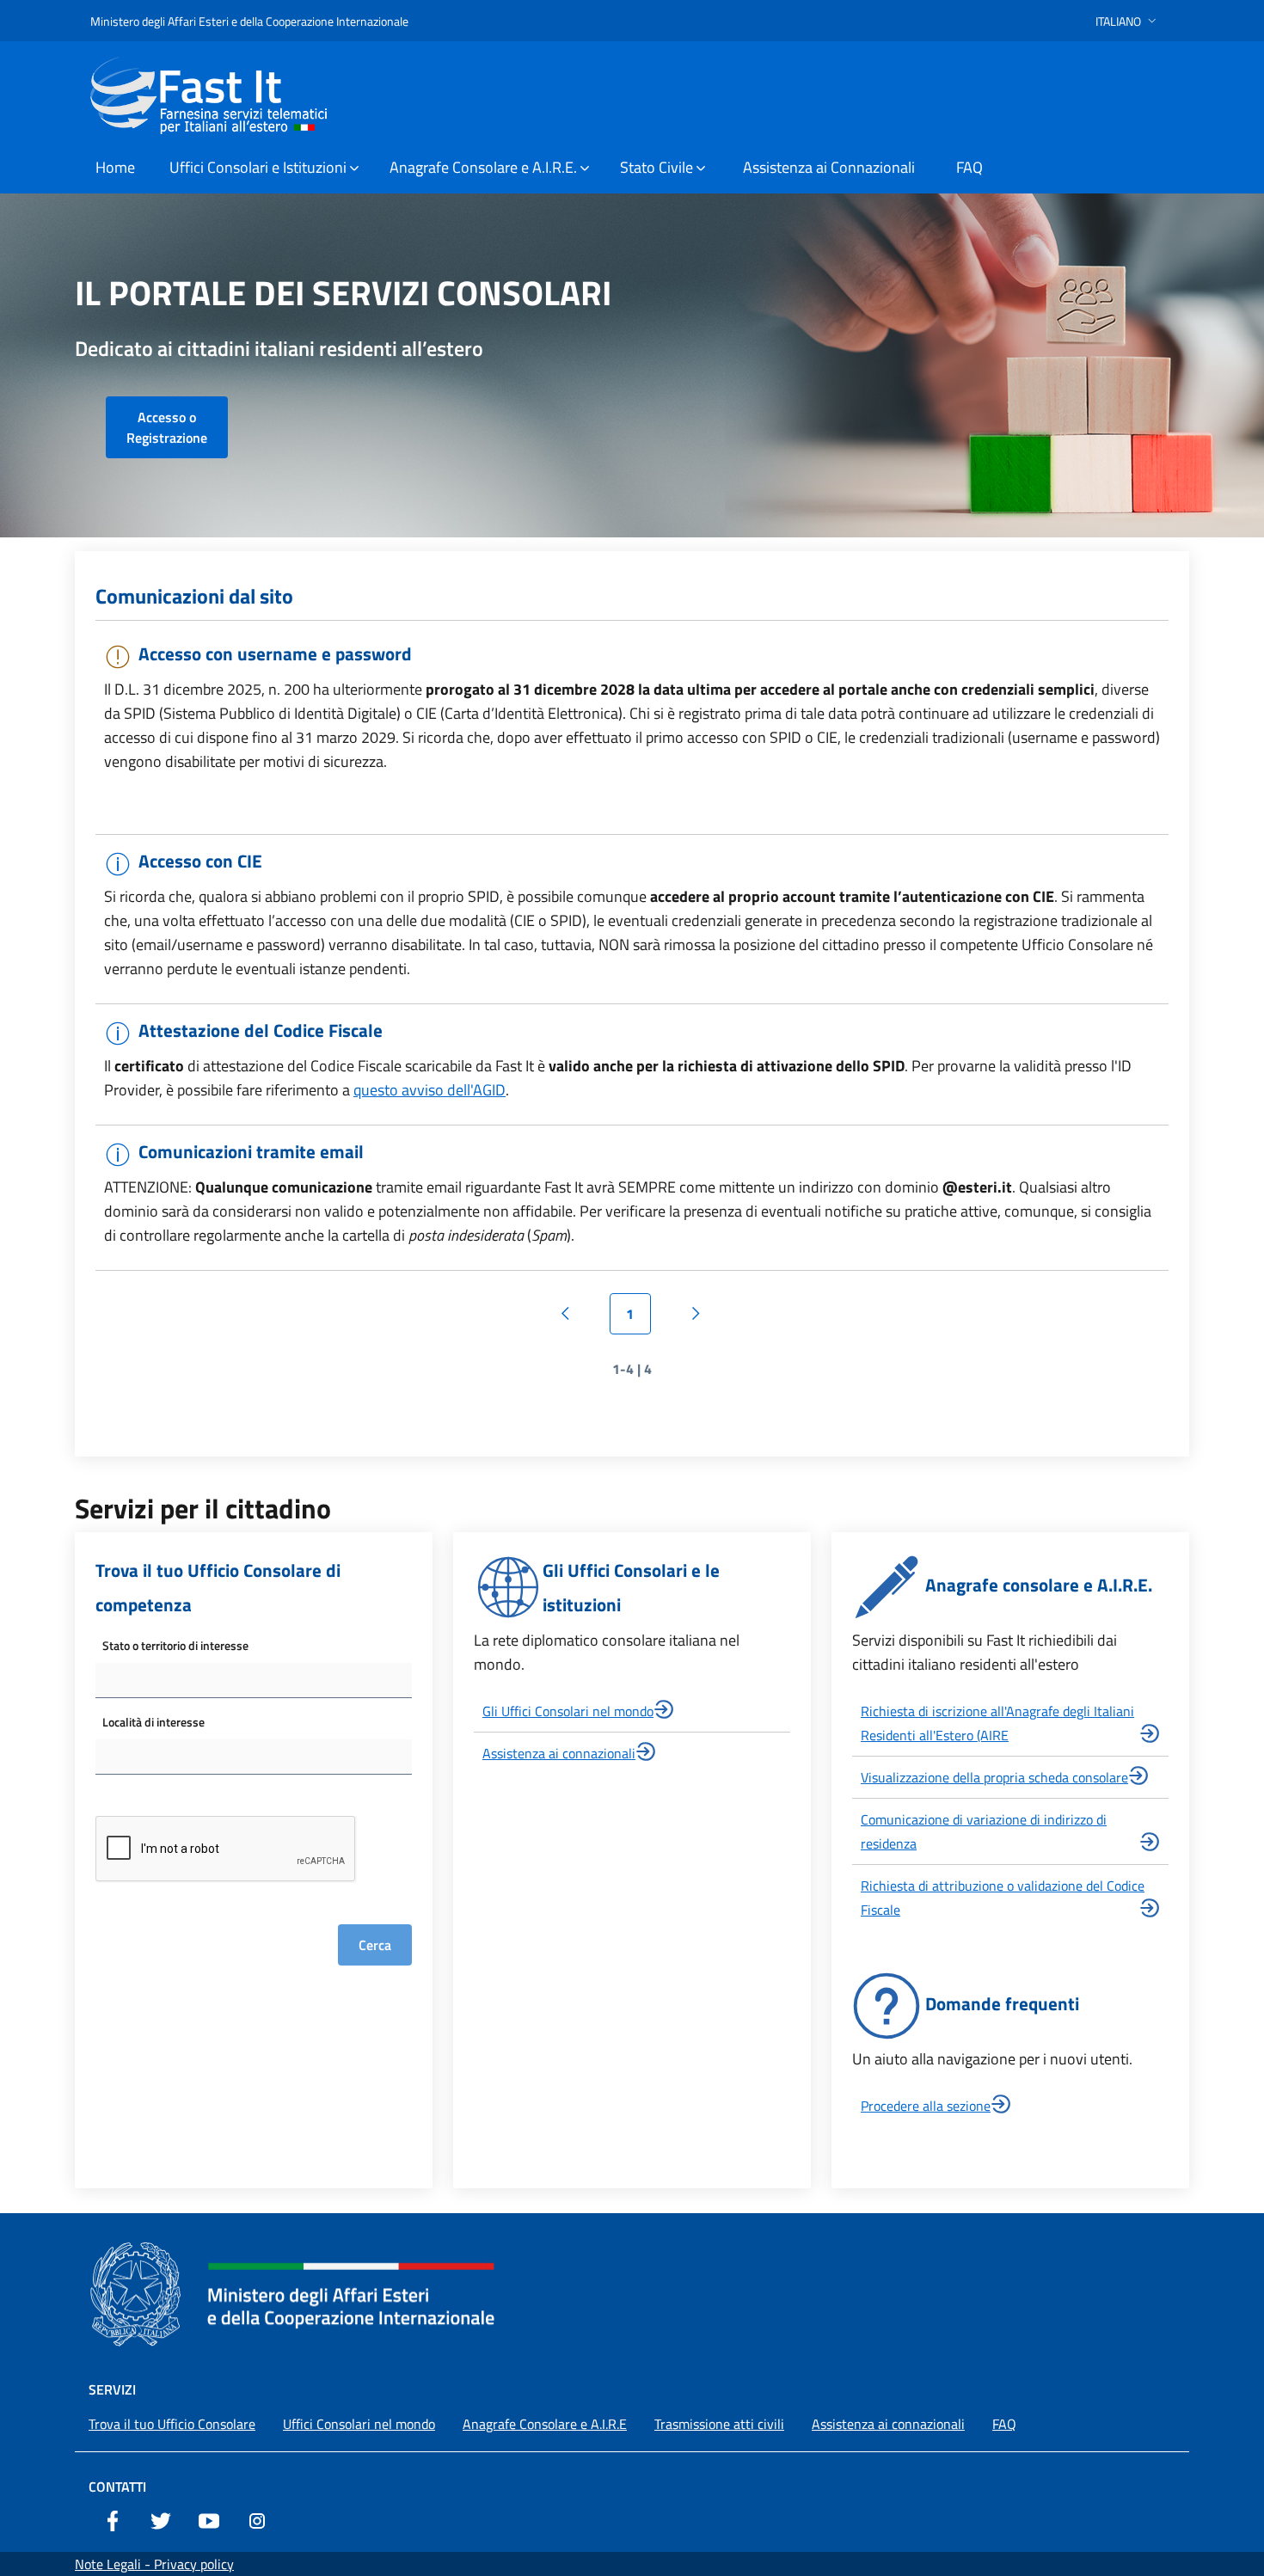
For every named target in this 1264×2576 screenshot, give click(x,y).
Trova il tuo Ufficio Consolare (172, 2424)
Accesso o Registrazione (167, 427)
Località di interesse (153, 1722)
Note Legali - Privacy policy (154, 2564)
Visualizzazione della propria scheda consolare (994, 1777)
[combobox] (254, 1681)
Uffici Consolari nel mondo (359, 2424)
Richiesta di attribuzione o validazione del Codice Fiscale (1003, 1898)
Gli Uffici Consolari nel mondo (568, 1711)
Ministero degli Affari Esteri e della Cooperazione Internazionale (249, 21)
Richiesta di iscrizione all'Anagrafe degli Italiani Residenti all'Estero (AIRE (997, 1723)
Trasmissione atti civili (719, 2424)
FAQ (1004, 2424)
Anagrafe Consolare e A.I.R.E (545, 2424)
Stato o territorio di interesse (175, 1645)
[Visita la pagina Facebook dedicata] (113, 2519)
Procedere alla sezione (926, 2106)
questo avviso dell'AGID (430, 1090)
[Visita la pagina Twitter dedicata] (161, 2519)
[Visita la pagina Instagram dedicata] (257, 2519)
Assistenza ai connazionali (559, 1753)
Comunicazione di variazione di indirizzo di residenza (984, 1831)
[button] (1128, 21)
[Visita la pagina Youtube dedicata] (209, 2519)
